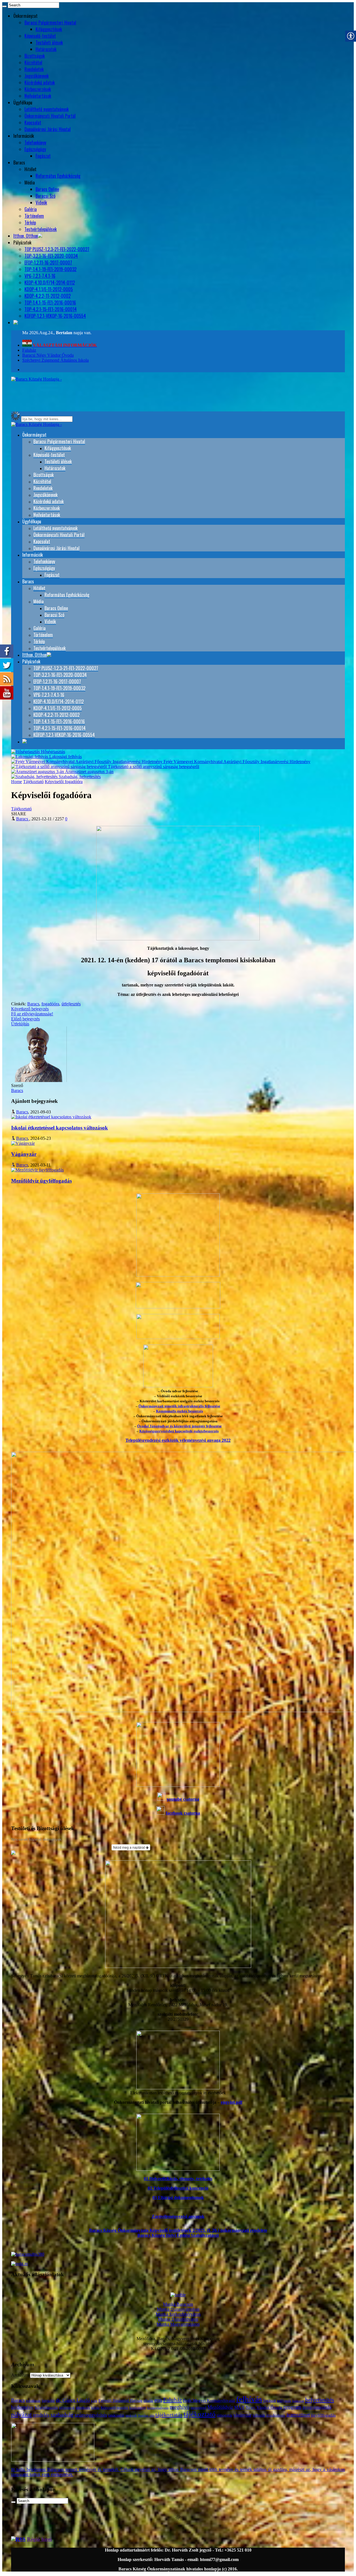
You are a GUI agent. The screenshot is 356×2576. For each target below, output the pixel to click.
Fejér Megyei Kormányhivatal (209, 2400)
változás (259, 2415)
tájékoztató (200, 2414)
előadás (148, 2401)
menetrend (198, 2408)
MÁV (239, 2407)
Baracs (33, 1004)
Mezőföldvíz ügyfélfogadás (41, 1181)
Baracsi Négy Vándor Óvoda (48, 355)
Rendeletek (34, 69)
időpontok (67, 2408)
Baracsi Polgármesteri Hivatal (50, 23)
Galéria (31, 209)
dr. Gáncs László (73, 2400)
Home (17, 782)
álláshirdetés (276, 2415)
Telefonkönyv (35, 143)
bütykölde (48, 2401)
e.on (94, 2401)
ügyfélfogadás (323, 2415)
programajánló (317, 2407)
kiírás (95, 2408)
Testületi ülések (49, 43)
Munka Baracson (178, 2304)
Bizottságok (35, 56)
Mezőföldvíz (220, 2407)
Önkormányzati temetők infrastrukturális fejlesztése (179, 1406)
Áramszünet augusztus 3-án (89, 772)
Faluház (29, 350)
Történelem (34, 216)
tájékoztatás (169, 2415)
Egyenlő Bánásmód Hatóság (120, 2400)
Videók (41, 203)
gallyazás (284, 2401)
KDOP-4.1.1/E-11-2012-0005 (49, 289)
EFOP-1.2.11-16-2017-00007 (48, 263)
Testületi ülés (146, 2415)
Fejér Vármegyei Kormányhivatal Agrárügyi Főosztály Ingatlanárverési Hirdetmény (236, 762)
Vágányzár (24, 1154)
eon (158, 2400)
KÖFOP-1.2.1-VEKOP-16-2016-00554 (55, 316)
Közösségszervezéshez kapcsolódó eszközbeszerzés (179, 1431)
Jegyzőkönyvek (37, 76)
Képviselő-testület (40, 36)
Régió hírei (39, 2539)
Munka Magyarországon (178, 2324)
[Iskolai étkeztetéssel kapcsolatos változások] (51, 1117)
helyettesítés (320, 2400)
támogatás (224, 2415)
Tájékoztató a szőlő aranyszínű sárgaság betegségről (153, 767)
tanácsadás (116, 2415)
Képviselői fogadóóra (64, 782)
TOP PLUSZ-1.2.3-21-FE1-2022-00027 (57, 249)
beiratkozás (33, 2401)
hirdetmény (22, 2407)
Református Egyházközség (58, 176)
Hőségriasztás (52, 752)
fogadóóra (50, 1004)
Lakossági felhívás (65, 757)
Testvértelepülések (41, 229)
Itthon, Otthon (26, 236)
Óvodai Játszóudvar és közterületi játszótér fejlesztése (179, 1426)
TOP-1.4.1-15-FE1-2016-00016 (50, 303)
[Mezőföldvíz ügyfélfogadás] (37, 1170)
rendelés (41, 2415)
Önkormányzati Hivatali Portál (50, 116)
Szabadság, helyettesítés (79, 777)
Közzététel (33, 63)
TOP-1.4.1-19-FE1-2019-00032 (50, 269)
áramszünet (298, 2415)
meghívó (180, 2407)
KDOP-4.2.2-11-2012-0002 (48, 296)
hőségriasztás (46, 2407)
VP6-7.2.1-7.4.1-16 (40, 276)
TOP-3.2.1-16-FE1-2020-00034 (51, 256)
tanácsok (131, 2415)
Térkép (30, 223)
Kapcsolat (33, 123)
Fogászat (43, 156)
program (292, 2407)
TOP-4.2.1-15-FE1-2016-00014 (51, 309)
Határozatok (46, 49)
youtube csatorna (183, 1799)
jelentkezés (83, 2408)
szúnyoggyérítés (91, 2415)
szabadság (62, 2415)
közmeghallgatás (158, 2408)
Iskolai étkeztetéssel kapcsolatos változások (60, 1128)
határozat (298, 2401)
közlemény (138, 2408)
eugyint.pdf (232, 2102)
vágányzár (242, 2415)
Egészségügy (35, 149)
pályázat (21, 2414)
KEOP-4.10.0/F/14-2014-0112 (50, 283)
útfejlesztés (71, 1004)
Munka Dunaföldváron (178, 2319)
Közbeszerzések (38, 89)
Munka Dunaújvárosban (178, 2309)
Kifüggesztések (49, 29)
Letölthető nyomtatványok (47, 109)
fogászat (270, 2401)
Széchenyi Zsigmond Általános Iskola (55, 360)
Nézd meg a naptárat (129, 1847)
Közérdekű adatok (40, 83)
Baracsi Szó (45, 196)
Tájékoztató (33, 782)
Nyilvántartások (38, 96)
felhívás (249, 2399)
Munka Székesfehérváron (178, 2314)
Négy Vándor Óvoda (264, 2407)
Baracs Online (47, 189)
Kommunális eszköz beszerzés (180, 1411)
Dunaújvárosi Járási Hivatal (48, 129)
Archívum (20, 2375)
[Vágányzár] (23, 1143)
